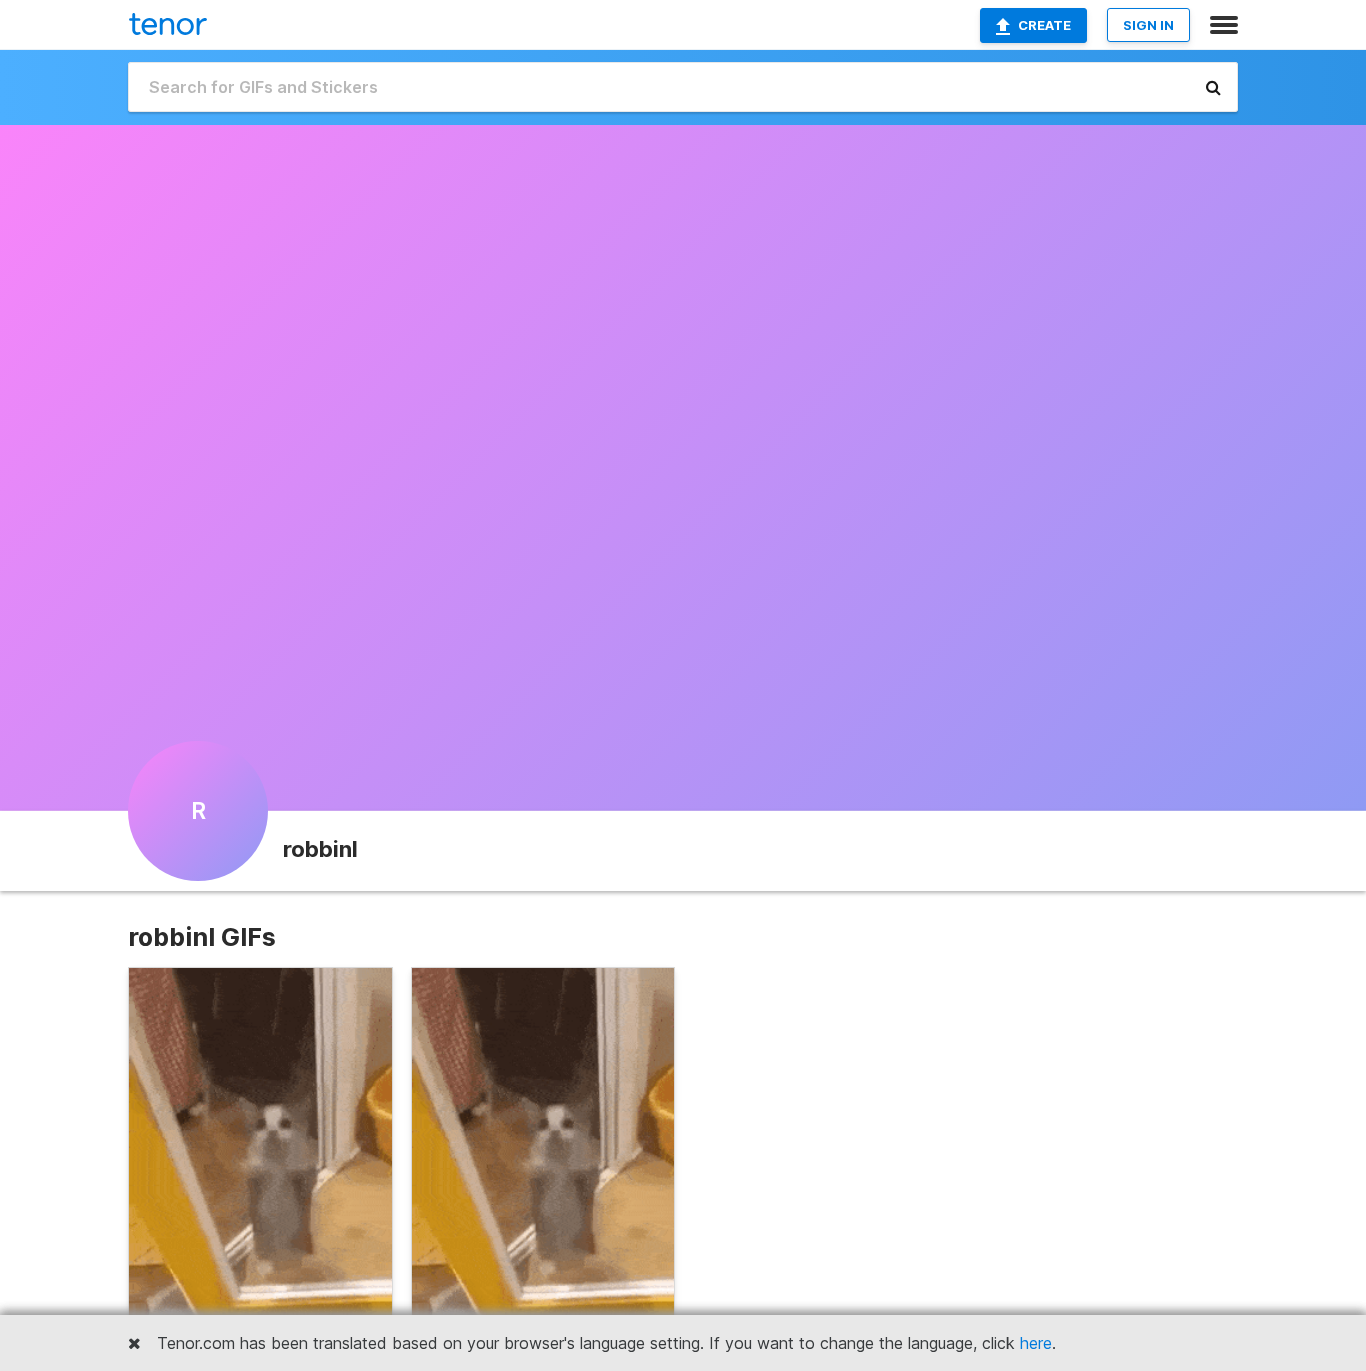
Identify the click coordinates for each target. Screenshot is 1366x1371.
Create (1044, 25)
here (1036, 1343)
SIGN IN (1148, 25)
